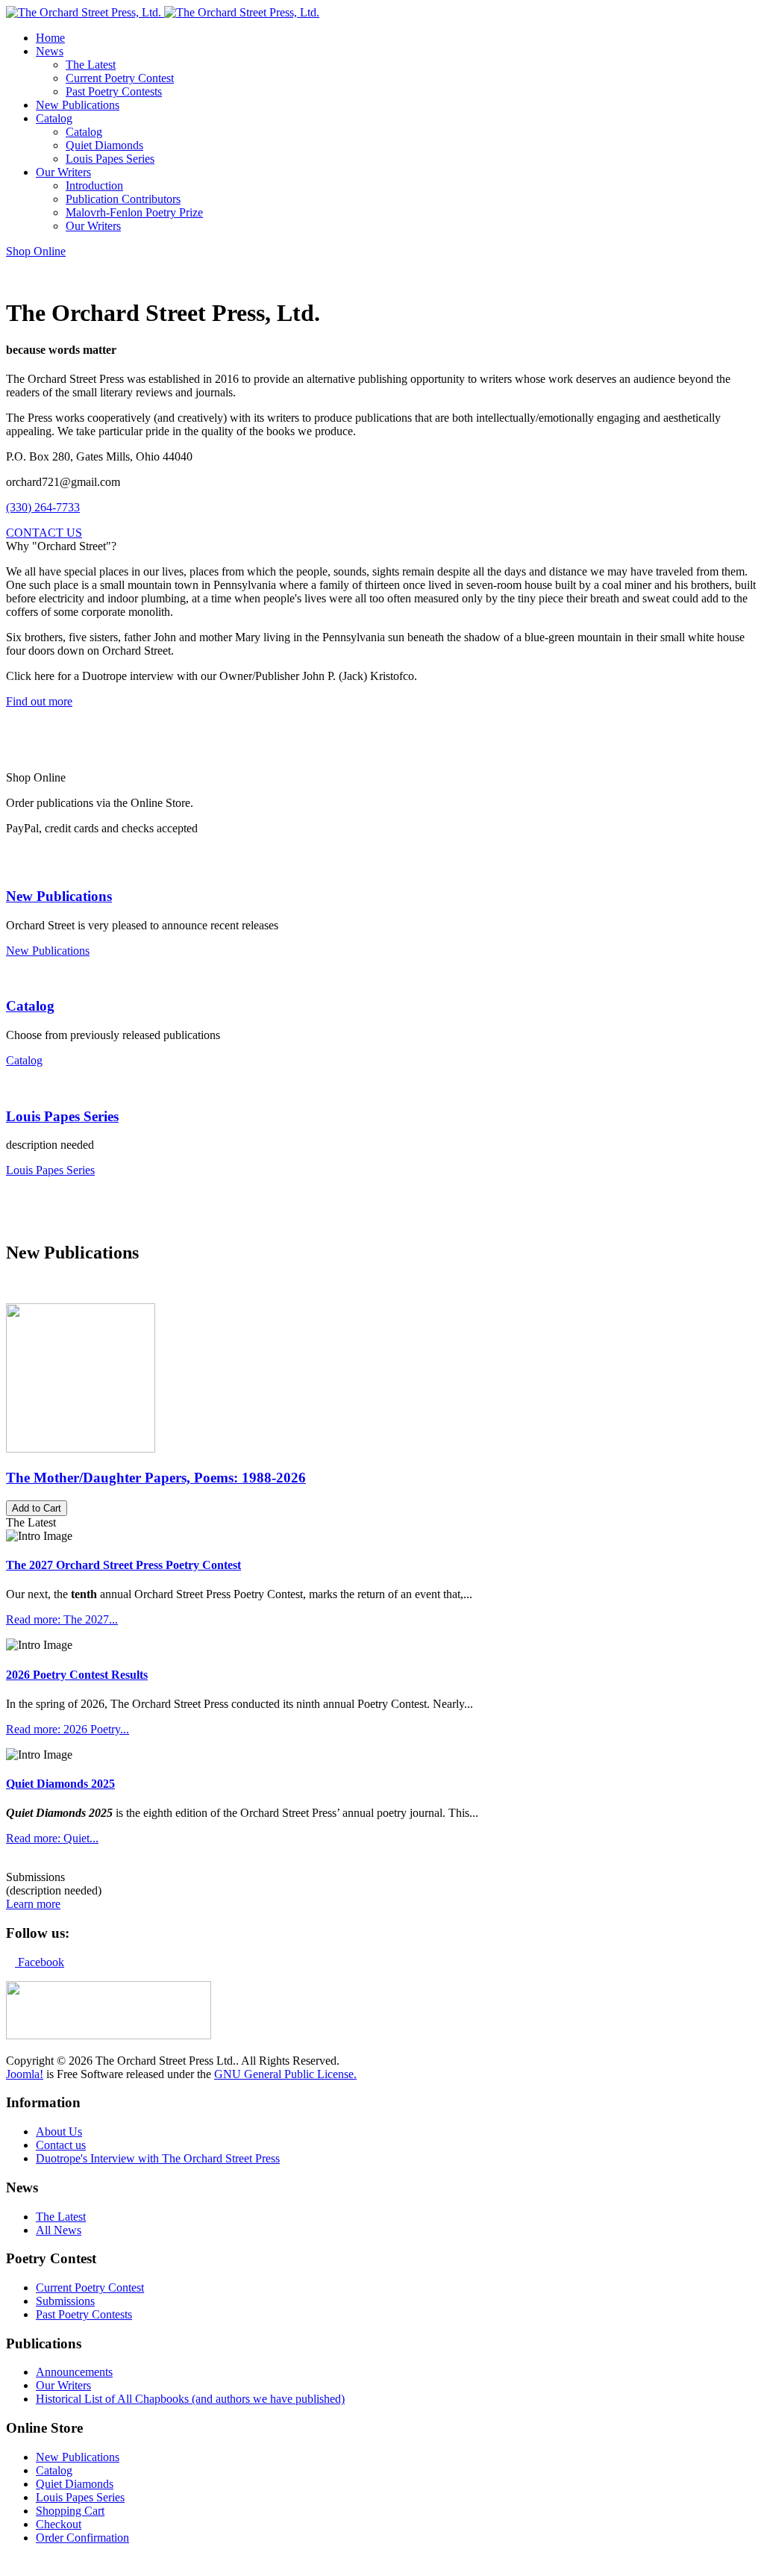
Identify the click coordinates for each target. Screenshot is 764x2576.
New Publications (59, 896)
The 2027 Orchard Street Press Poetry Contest (123, 1565)
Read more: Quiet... (52, 1838)
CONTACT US (44, 533)
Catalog (30, 1006)
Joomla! (25, 2074)
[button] (50, 51)
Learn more (33, 1904)
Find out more (39, 701)
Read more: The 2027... (62, 1619)
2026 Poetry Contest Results (77, 1675)
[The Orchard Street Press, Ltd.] (163, 12)
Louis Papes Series (62, 1116)
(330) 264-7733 (43, 507)
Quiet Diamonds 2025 (60, 1784)
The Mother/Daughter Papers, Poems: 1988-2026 (156, 1478)
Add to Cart (37, 1508)
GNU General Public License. (285, 2074)
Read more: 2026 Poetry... (68, 1729)
